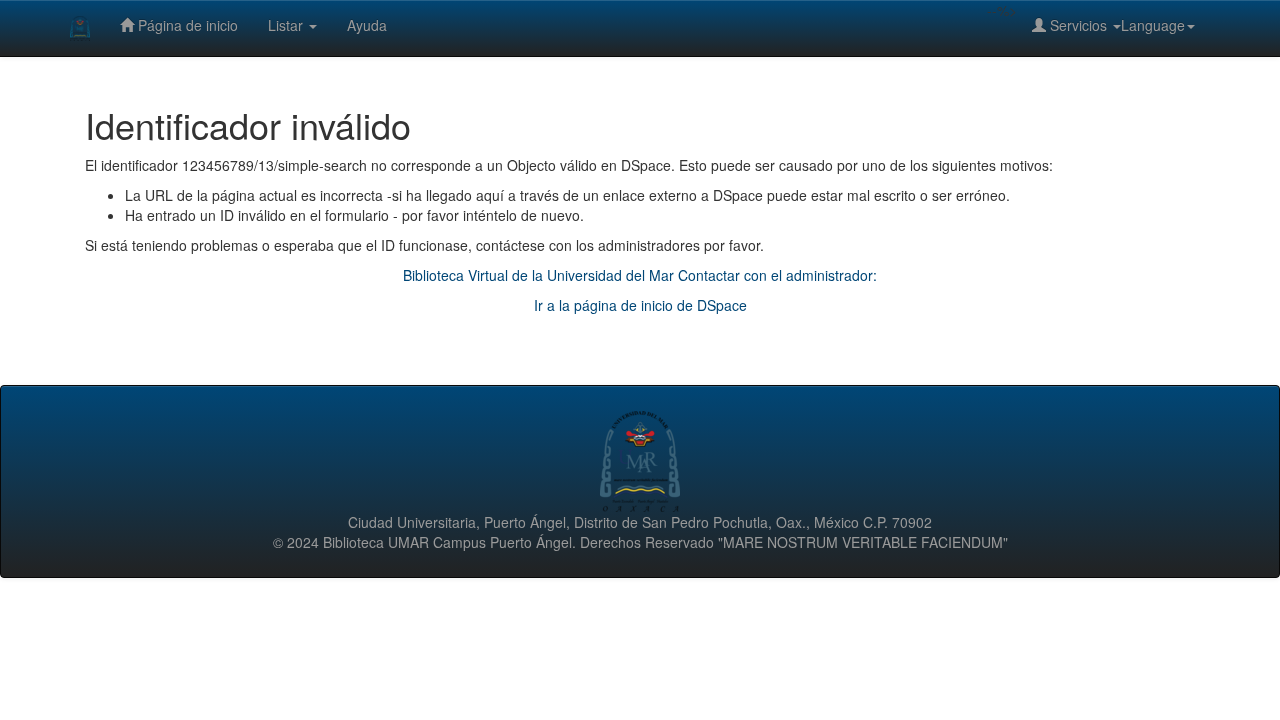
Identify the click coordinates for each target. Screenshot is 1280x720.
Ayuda (367, 25)
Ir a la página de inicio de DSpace (640, 305)
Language (1153, 25)
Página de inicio (186, 25)
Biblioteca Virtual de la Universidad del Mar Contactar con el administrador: (640, 275)
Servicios (1078, 25)
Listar (287, 25)
